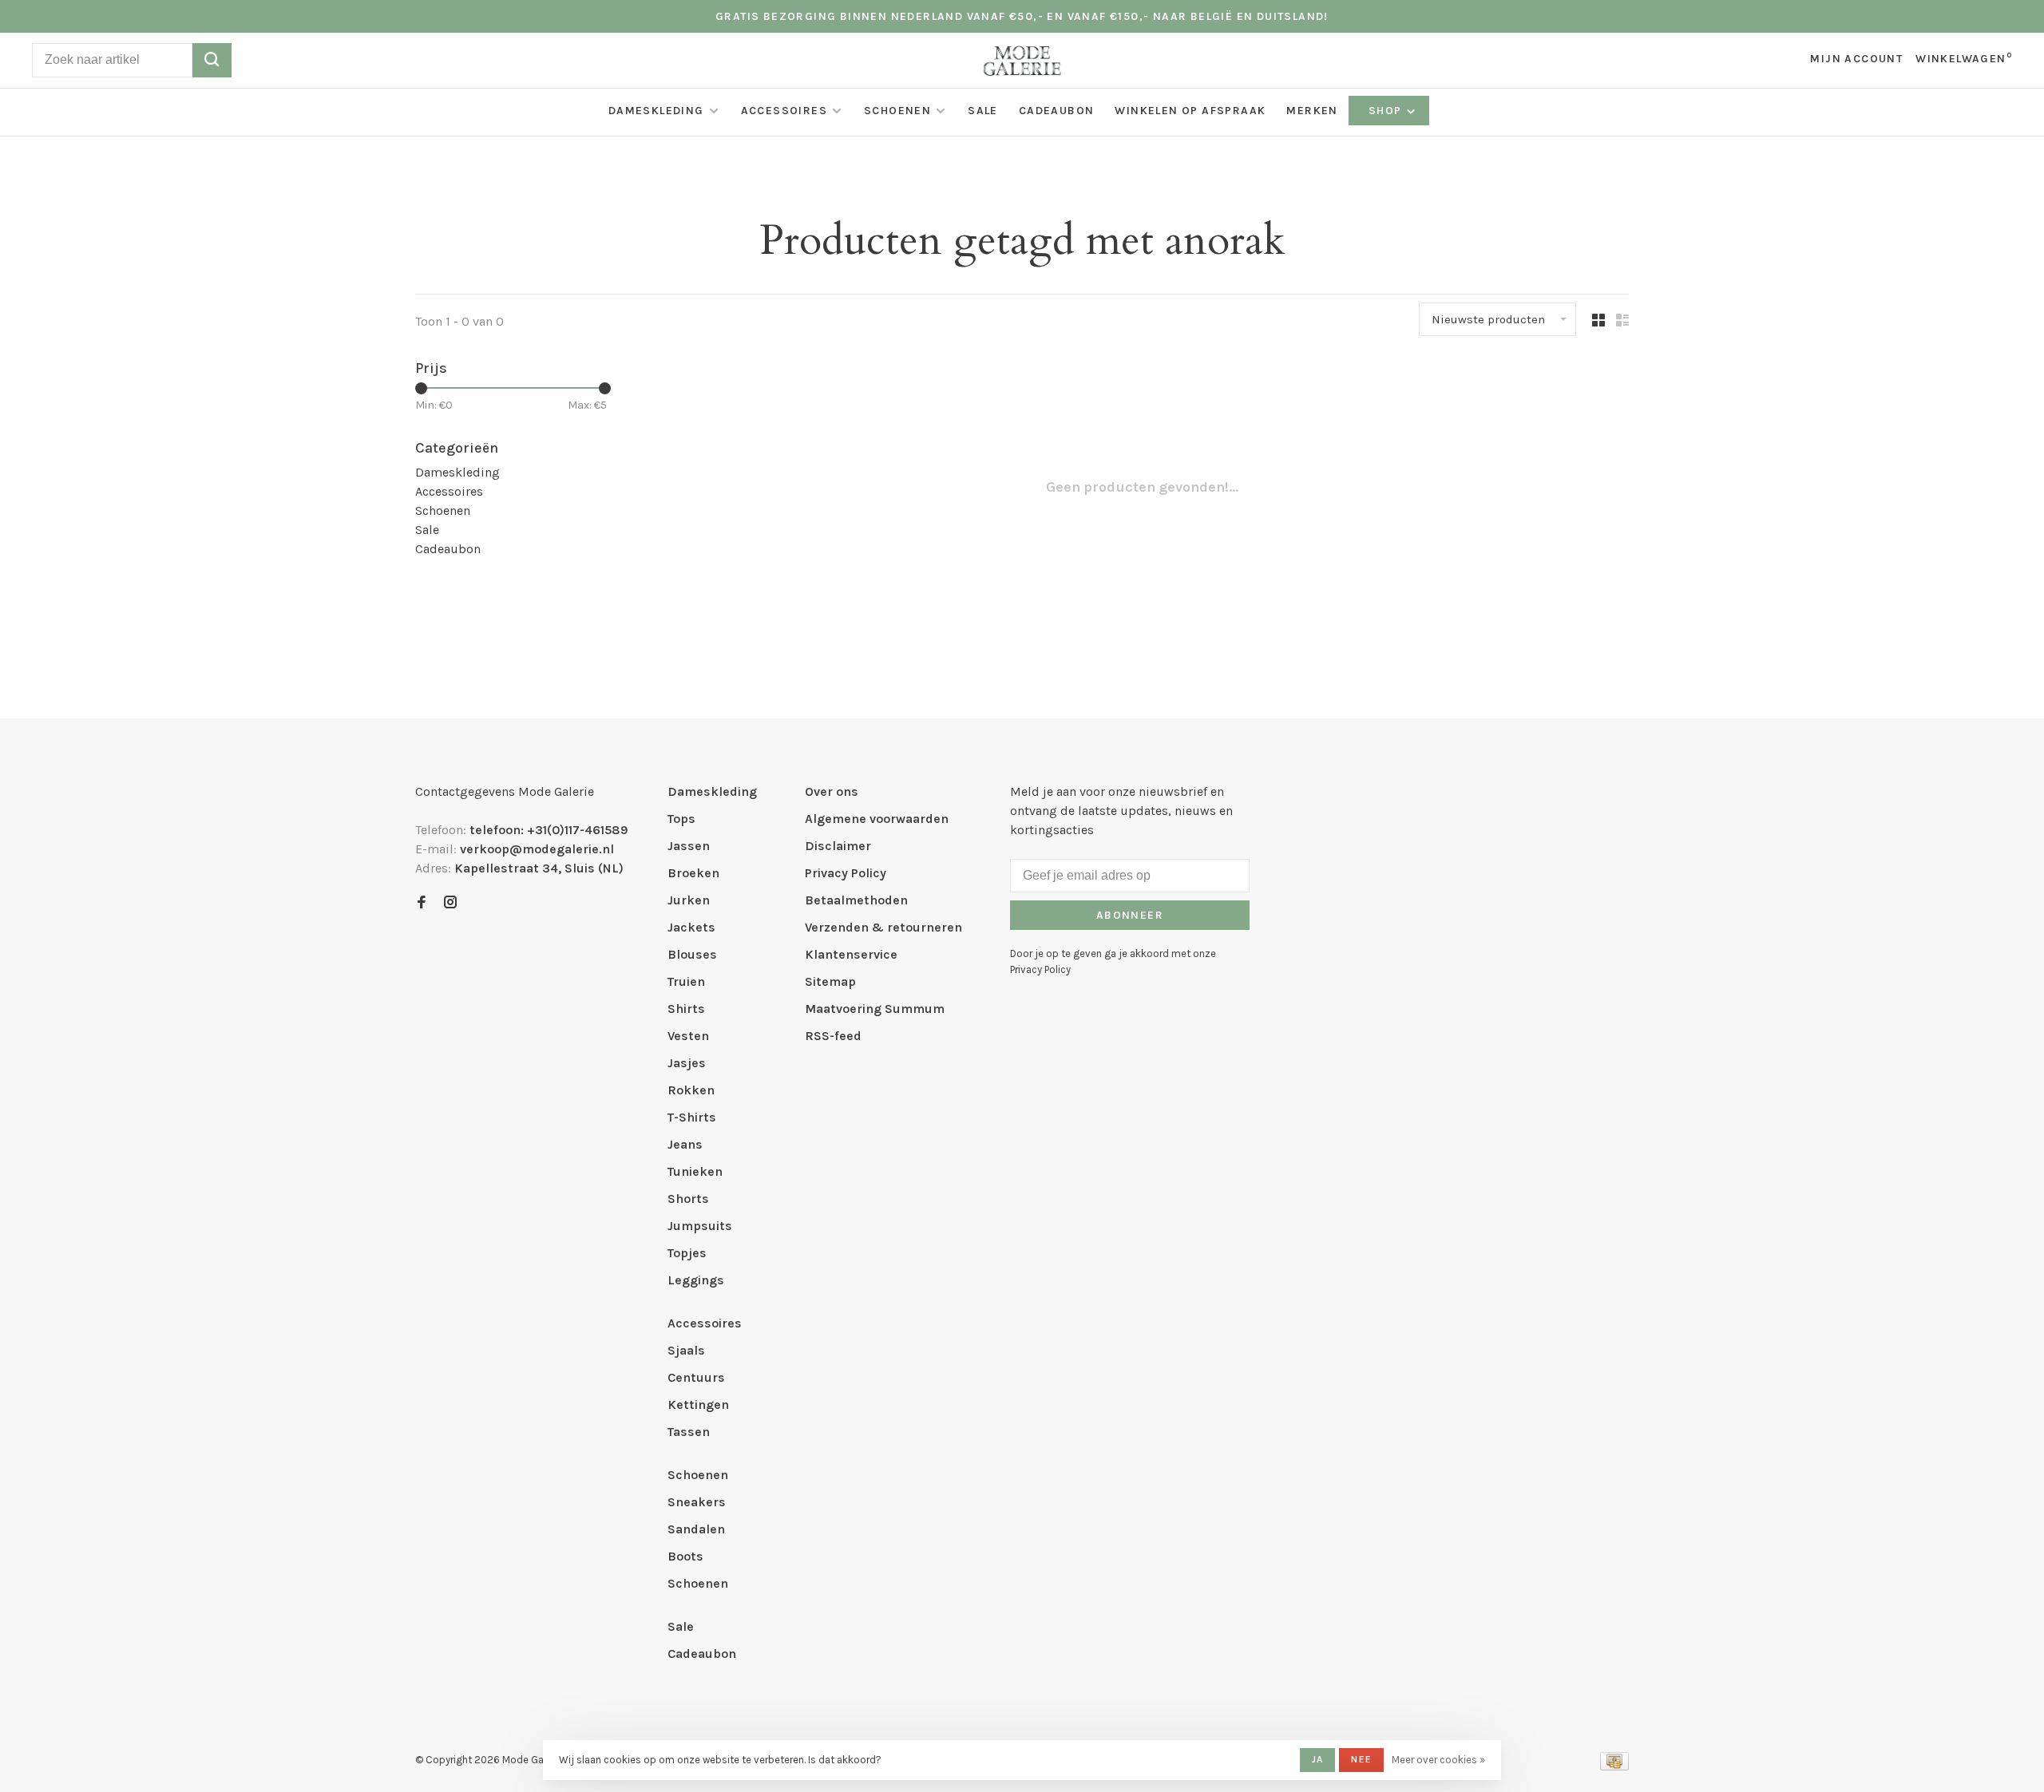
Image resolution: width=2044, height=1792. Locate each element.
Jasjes (687, 1063)
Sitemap (830, 981)
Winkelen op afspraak (1190, 111)
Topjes (687, 1253)
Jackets (691, 927)
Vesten (688, 1036)
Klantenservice (851, 954)
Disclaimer (838, 846)
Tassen (689, 1432)
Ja (1317, 1759)
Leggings (696, 1280)
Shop (1387, 111)
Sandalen (696, 1529)
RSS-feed (833, 1036)
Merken (1312, 111)
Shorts (688, 1199)
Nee (1361, 1759)
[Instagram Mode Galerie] (450, 903)
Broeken (693, 873)
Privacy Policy (846, 873)
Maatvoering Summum (875, 1009)
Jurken (689, 900)
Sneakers (697, 1502)
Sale (983, 111)
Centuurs (696, 1377)
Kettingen (698, 1404)
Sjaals (686, 1350)
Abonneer (1130, 915)
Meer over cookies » (1438, 1760)
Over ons (832, 791)
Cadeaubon (1057, 111)
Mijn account (1856, 59)
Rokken (691, 1090)
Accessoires (784, 111)
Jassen (689, 846)
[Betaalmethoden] (1614, 1766)
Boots (685, 1556)
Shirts (686, 1009)
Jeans (685, 1144)
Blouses (692, 954)
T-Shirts (692, 1117)
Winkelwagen (1964, 59)
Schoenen (897, 111)
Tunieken (695, 1171)
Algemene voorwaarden (877, 819)
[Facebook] (422, 903)
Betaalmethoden (856, 900)
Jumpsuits (700, 1226)
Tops (681, 819)
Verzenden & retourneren (883, 927)
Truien (686, 981)
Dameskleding (656, 111)
